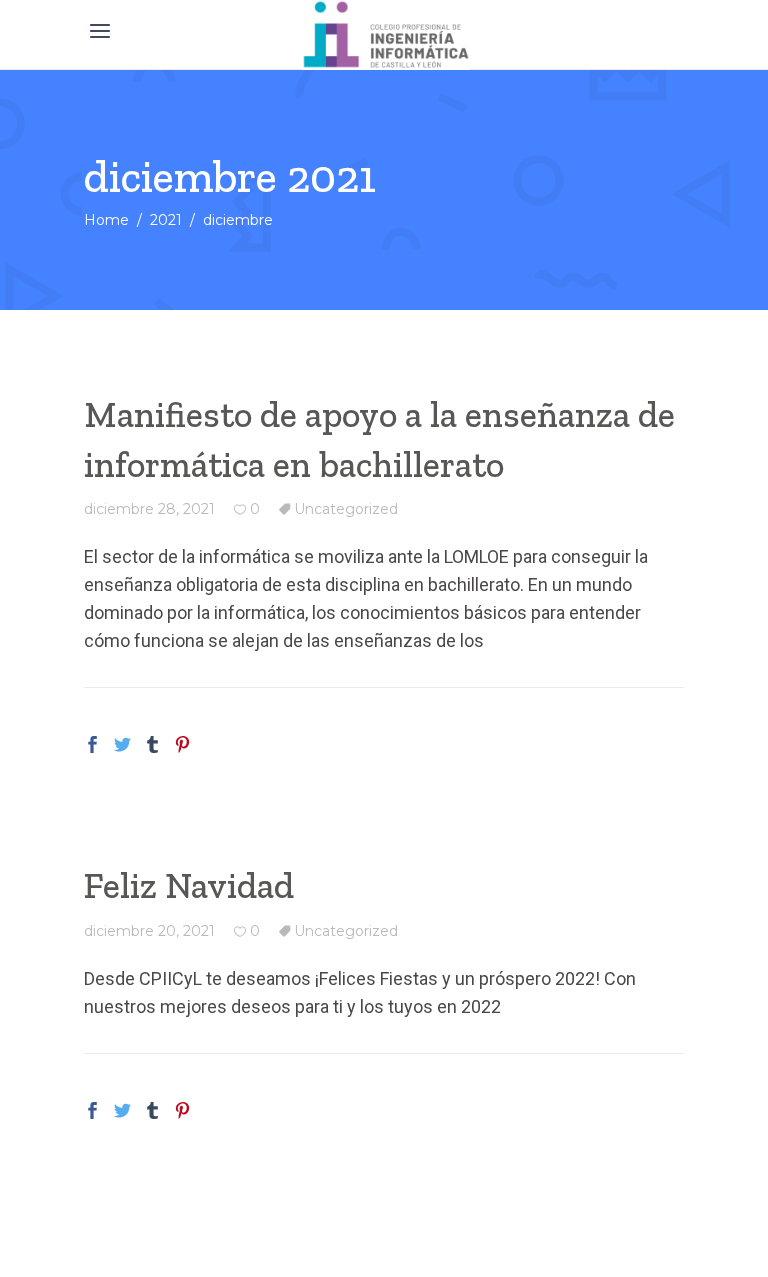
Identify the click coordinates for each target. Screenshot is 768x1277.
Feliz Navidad (189, 885)
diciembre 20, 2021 (149, 931)
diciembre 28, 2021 (149, 509)
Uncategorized (346, 509)
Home (106, 220)
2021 (166, 220)
